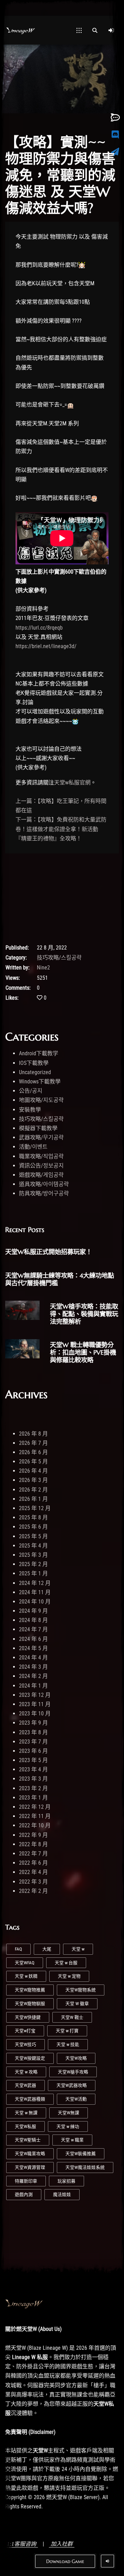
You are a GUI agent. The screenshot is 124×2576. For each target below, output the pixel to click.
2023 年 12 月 (35, 1695)
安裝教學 (30, 1110)
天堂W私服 (25, 2126)
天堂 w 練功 (68, 2126)
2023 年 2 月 (33, 1788)
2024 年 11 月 (35, 1592)
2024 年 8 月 (33, 1620)
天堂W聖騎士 (28, 2140)
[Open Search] (95, 30)
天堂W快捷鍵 (28, 2017)
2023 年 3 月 (33, 1779)
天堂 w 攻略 (26, 2072)
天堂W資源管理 (30, 2167)
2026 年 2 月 (33, 1490)
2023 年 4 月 (33, 1769)
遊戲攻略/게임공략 (41, 1175)
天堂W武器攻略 (72, 2085)
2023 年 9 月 (33, 1723)
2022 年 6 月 (33, 1863)
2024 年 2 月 (33, 1676)
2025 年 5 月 (33, 1536)
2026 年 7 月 (33, 1443)
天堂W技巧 (25, 2044)
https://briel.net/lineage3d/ (46, 646)
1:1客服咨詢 (22, 2544)
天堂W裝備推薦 (81, 2154)
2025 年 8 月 (33, 1517)
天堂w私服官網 (72, 783)
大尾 (47, 1949)
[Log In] (111, 30)
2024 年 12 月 (35, 1583)
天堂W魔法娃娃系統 (85, 2167)
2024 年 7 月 (33, 1629)
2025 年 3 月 (33, 1555)
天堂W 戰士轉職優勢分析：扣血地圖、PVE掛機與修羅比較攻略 (83, 1352)
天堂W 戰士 (72, 2017)
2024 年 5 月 (33, 1648)
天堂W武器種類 (30, 2099)
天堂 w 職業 (72, 2140)
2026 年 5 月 (33, 1462)
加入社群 (62, 2544)
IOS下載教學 (34, 1063)
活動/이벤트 (33, 1147)
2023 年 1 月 (33, 1798)
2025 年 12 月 (35, 1508)
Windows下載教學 (40, 1082)
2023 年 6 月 (33, 1751)
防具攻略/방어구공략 (44, 1193)
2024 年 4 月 (33, 1658)
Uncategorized (35, 1072)
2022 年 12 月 (35, 1807)
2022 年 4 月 (33, 1872)
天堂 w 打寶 (67, 2031)
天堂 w (78, 1949)
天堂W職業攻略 (30, 2154)
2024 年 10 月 (35, 1602)
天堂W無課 (69, 2113)
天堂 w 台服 (66, 1963)
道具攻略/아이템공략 (44, 1184)
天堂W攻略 (76, 2058)
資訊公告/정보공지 (41, 1166)
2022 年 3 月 (33, 1882)
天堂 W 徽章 (77, 2004)
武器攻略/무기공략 (41, 1137)
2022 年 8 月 (33, 1844)
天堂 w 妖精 (26, 1976)
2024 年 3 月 (33, 1667)
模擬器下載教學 (38, 1128)
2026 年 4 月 (33, 1471)
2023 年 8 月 (33, 1732)
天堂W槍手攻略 (73, 2072)
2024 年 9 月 (33, 1611)
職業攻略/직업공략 (41, 1156)
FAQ (18, 1949)
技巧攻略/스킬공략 (59, 958)
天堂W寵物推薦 (30, 1990)
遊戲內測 (24, 2194)
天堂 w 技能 (68, 2044)
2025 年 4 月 (33, 1546)
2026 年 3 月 (33, 1480)
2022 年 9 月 (33, 1835)
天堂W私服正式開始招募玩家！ (49, 1252)
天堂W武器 (25, 2085)
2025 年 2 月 (33, 1564)
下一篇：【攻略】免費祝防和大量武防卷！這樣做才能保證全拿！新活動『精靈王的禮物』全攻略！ (61, 829)
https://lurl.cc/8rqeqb (39, 628)
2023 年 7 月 (33, 1742)
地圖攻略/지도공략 (41, 1100)
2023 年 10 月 (35, 1713)
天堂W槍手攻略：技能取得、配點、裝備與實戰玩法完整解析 (84, 1314)
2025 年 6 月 (33, 1527)
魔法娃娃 (62, 2194)
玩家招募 (66, 2181)
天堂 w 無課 (26, 2113)
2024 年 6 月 (33, 1639)
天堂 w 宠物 (69, 1976)
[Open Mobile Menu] (79, 30)
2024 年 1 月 (33, 1686)
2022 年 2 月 (33, 1891)
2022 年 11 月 (35, 1816)
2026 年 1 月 (33, 1499)
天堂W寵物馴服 (30, 2004)
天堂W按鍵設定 (30, 2058)
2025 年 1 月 (33, 1573)
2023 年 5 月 (33, 1760)
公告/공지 (31, 1091)
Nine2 (43, 968)
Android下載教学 (39, 1053)
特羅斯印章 (26, 2181)
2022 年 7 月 (33, 1854)
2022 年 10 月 (35, 1825)
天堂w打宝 (25, 2031)
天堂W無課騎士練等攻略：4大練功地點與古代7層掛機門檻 (60, 1279)
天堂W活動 (76, 2099)
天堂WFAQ (25, 1963)
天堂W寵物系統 (81, 1990)
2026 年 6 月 (33, 1452)
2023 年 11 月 (35, 1704)
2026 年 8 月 (33, 1434)
